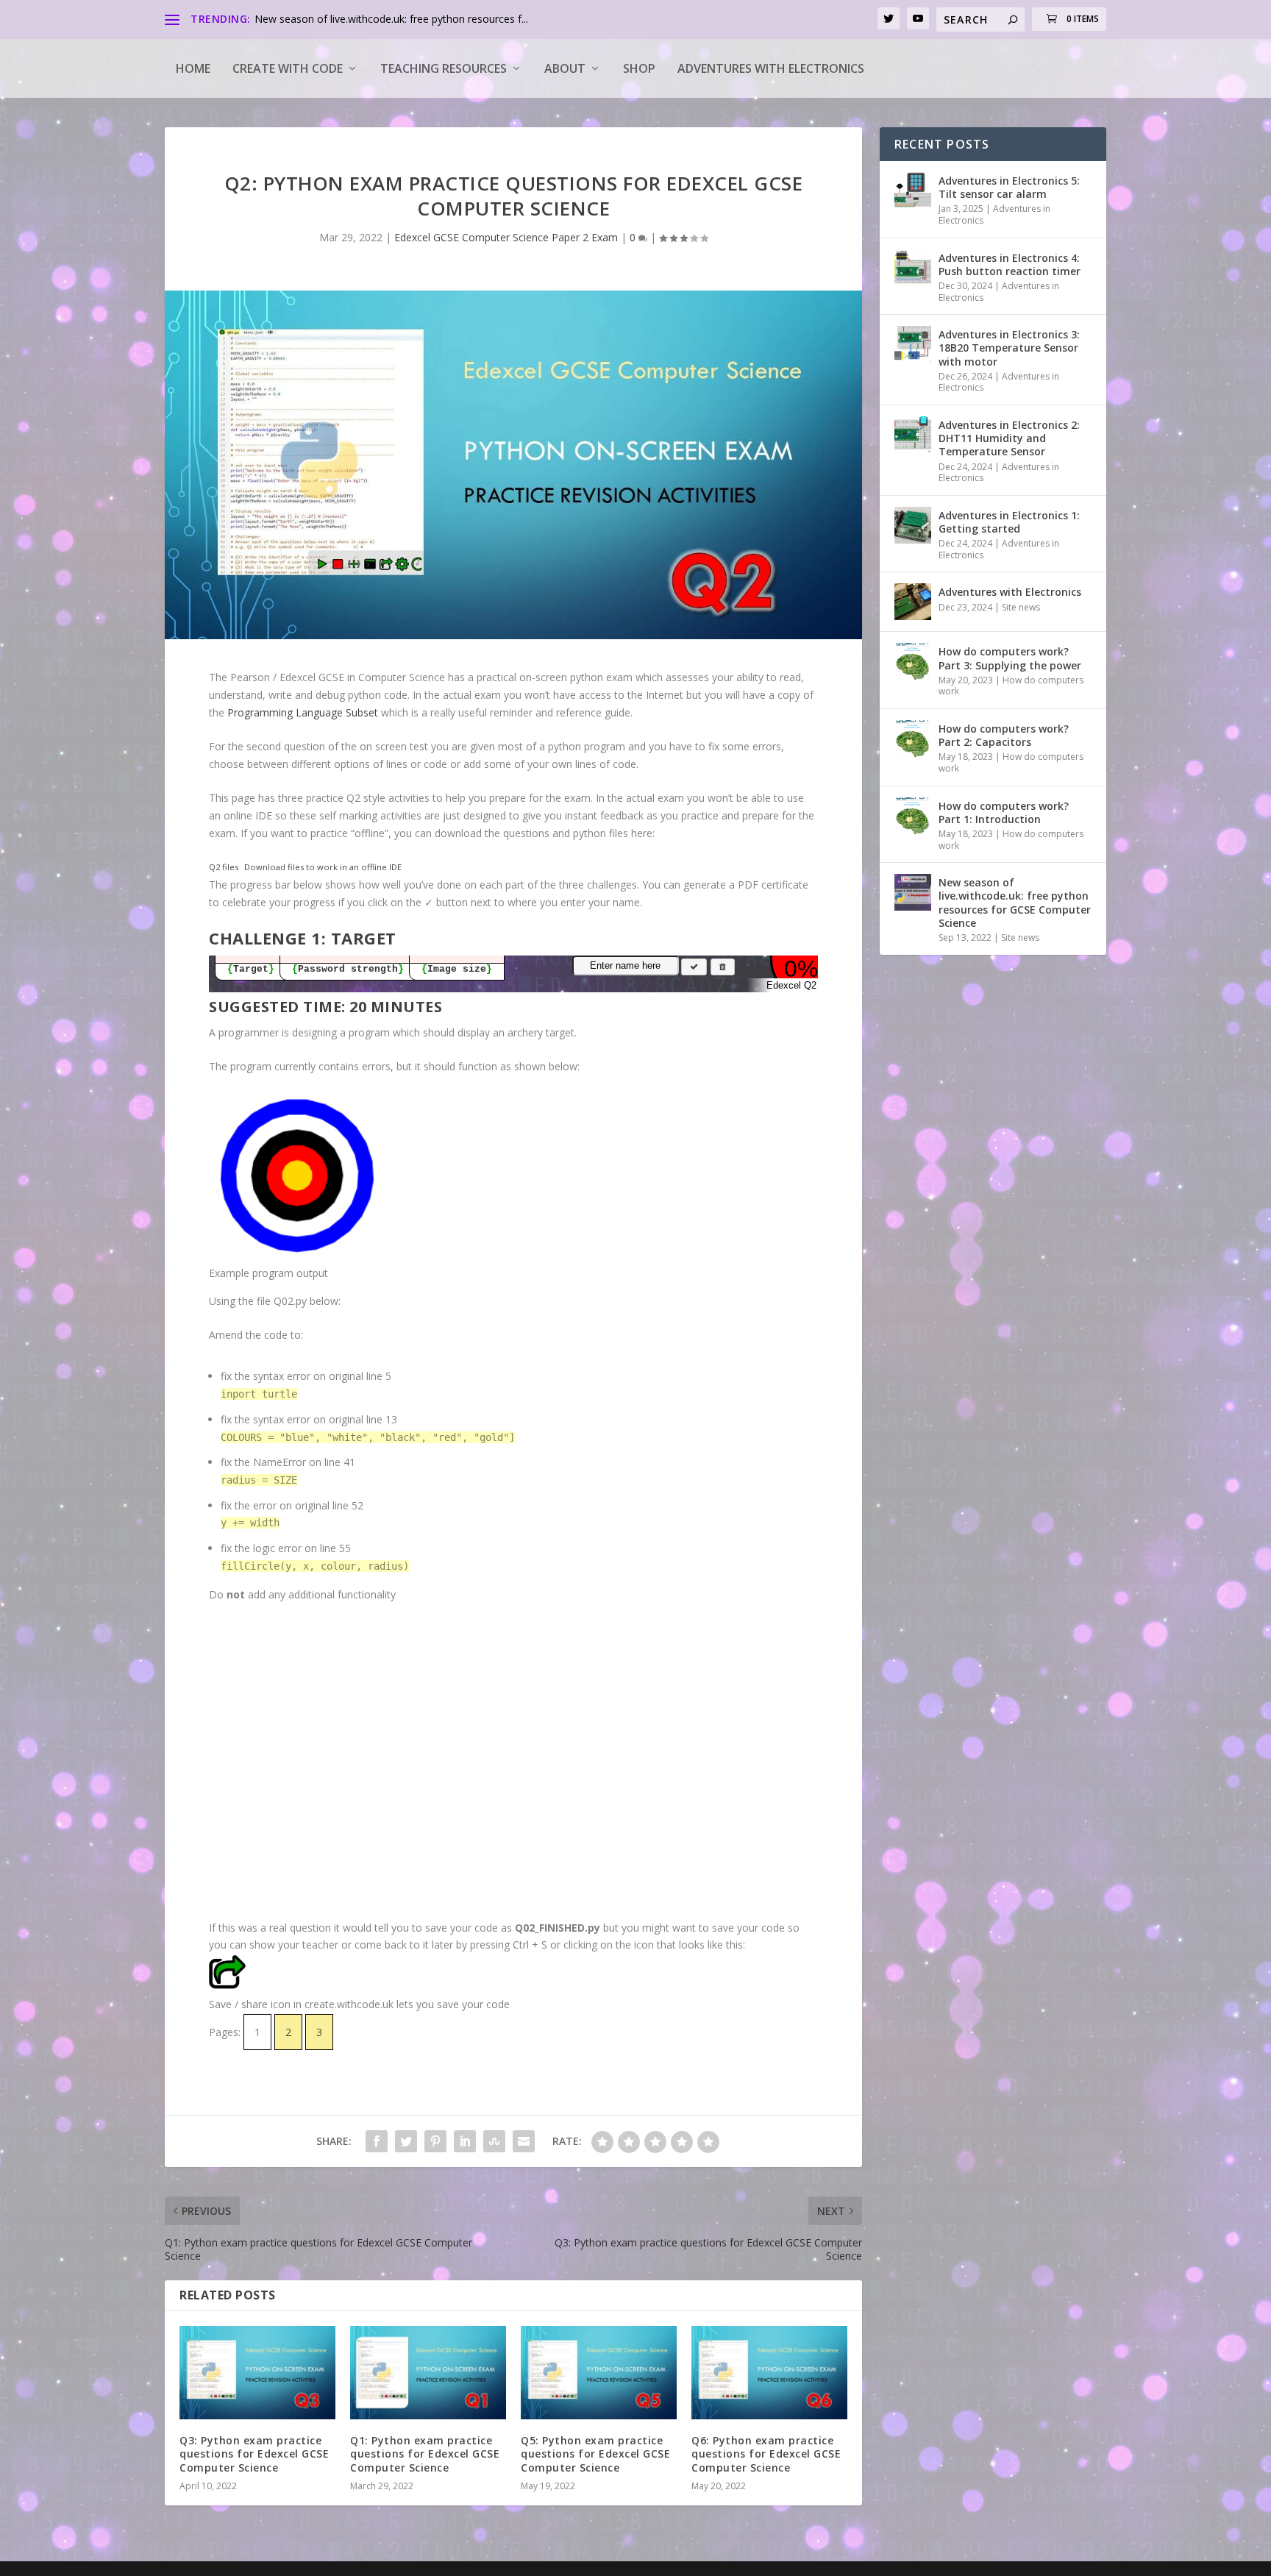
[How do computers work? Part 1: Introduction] (913, 816)
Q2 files (224, 867)
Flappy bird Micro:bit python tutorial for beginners (372, 19)
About (565, 68)
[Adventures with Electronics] (913, 602)
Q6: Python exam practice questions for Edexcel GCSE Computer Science (766, 2454)
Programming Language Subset (303, 712)
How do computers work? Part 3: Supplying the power (1010, 658)
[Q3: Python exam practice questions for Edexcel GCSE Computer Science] (257, 2373)
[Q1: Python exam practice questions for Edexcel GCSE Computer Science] (428, 2373)
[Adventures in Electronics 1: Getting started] (913, 525)
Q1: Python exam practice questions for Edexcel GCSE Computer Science (425, 2454)
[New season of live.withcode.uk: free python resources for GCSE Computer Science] (913, 892)
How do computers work (1011, 686)
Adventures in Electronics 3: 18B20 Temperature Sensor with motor (1009, 348)
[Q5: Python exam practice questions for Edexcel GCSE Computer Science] (599, 2373)
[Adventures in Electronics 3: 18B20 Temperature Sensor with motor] (913, 344)
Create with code (288, 68)
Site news (1021, 607)
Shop (639, 68)
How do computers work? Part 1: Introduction (1004, 812)
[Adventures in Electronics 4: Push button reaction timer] (913, 268)
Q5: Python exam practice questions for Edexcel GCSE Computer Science (595, 2454)
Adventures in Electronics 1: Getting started (1009, 522)
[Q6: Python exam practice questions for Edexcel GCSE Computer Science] (769, 2373)
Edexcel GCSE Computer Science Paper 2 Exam (506, 237)
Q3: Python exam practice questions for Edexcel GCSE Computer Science (254, 2454)
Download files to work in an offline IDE (323, 867)
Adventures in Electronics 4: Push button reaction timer (1010, 264)
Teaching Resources (444, 68)
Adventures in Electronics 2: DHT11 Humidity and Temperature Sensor (1009, 438)
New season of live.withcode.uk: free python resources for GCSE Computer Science (1015, 903)
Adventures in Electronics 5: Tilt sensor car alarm (1009, 187)
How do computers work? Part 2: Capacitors (1004, 735)
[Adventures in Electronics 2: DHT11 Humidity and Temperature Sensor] (913, 435)
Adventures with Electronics (771, 68)
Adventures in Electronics (994, 214)
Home (193, 68)
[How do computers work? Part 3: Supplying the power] (913, 661)
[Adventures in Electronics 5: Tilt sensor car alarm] (913, 191)
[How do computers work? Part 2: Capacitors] (913, 739)
